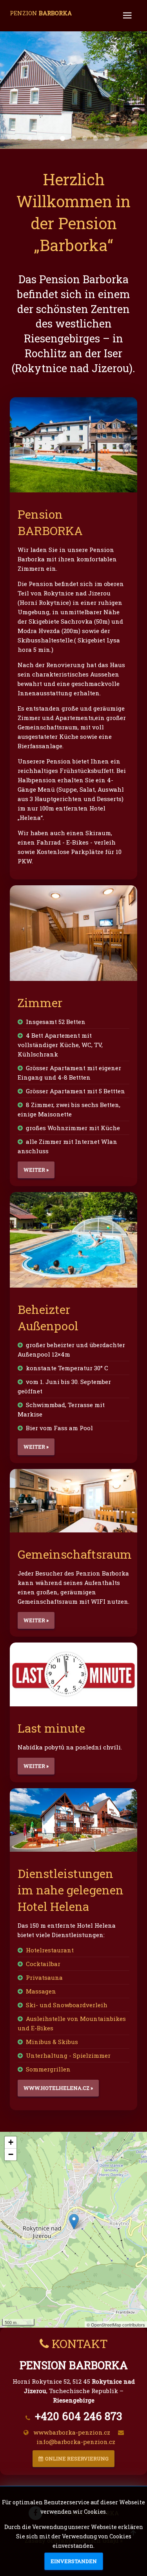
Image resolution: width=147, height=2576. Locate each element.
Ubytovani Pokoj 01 (117, 138)
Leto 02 (95, 138)
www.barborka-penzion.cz (72, 2432)
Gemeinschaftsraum (75, 1554)
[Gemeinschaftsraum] (73, 1501)
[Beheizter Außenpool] (73, 1240)
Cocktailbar (43, 1964)
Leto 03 (63, 138)
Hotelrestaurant (50, 1950)
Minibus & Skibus (52, 2042)
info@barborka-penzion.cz (76, 2442)
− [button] (11, 2154)
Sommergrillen (48, 2069)
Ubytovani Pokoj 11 (52, 138)
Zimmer (40, 1003)
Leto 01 (30, 138)
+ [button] (11, 2142)
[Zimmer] (73, 933)
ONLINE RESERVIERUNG (77, 2458)
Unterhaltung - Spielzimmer (68, 2055)
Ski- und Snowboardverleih (67, 2005)
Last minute (51, 1728)
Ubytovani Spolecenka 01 (84, 138)
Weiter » (36, 1170)
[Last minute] (73, 1674)
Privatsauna (44, 1977)
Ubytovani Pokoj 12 (73, 138)
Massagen (41, 1991)
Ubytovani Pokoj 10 (106, 138)
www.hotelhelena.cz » (58, 2088)
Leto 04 (41, 138)
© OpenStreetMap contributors (116, 2325)
